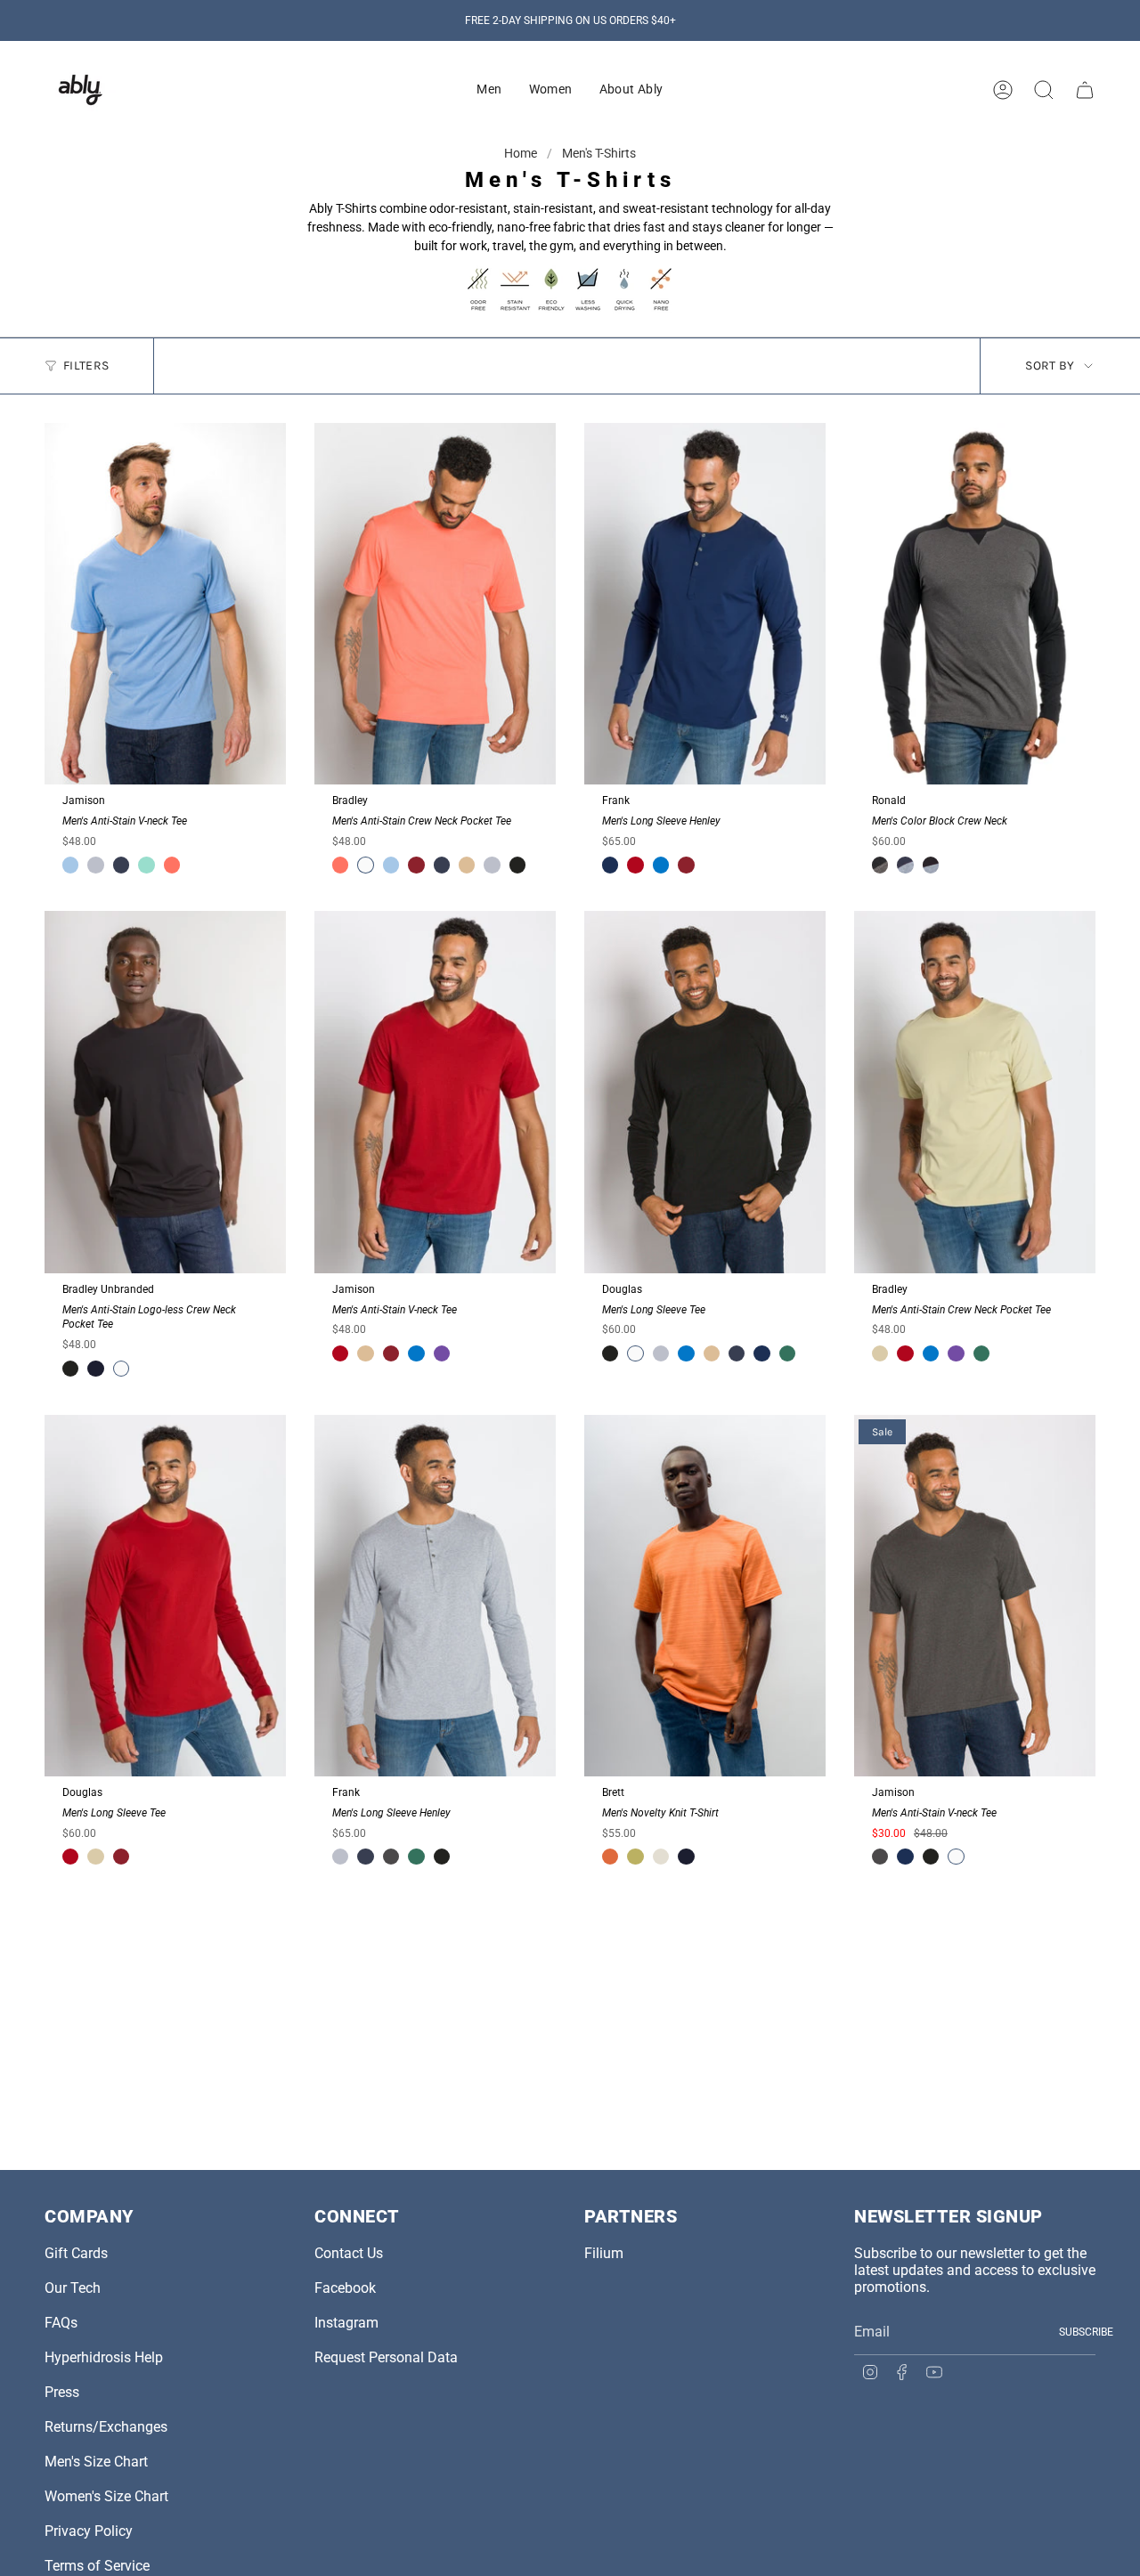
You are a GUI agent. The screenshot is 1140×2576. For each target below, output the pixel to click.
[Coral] (610, 1857)
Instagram (346, 2323)
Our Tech (73, 2288)
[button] (489, 90)
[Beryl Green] (146, 865)
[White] (365, 865)
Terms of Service (97, 2566)
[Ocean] (610, 865)
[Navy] (121, 865)
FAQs (61, 2323)
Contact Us (349, 2253)
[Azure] (661, 865)
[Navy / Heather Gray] (905, 865)
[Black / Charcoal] (880, 865)
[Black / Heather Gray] (931, 865)
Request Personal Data (386, 2357)
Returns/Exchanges (106, 2427)
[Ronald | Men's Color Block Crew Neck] (975, 604)
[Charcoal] (391, 1857)
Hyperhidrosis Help (104, 2357)
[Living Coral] (172, 865)
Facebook (345, 2288)
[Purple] (442, 1353)
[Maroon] (416, 865)
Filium (604, 2253)
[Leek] (635, 1857)
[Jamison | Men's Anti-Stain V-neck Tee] (165, 604)
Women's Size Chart (106, 2496)
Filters (86, 366)
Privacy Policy (89, 2531)
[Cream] (661, 1857)
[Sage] (880, 1353)
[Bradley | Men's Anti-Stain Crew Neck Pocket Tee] (435, 604)
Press (62, 2392)
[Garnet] (635, 865)
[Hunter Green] (787, 1353)
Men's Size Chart (96, 2462)
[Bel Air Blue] (70, 865)
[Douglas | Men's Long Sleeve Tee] (705, 1092)
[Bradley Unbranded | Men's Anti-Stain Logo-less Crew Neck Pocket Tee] (165, 1092)
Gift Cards (76, 2253)
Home (522, 153)
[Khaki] (467, 865)
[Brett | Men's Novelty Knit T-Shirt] (705, 1596)
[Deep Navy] (95, 1369)
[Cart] (1085, 90)
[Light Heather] (95, 865)
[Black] (517, 865)
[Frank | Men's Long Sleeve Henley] (705, 604)
